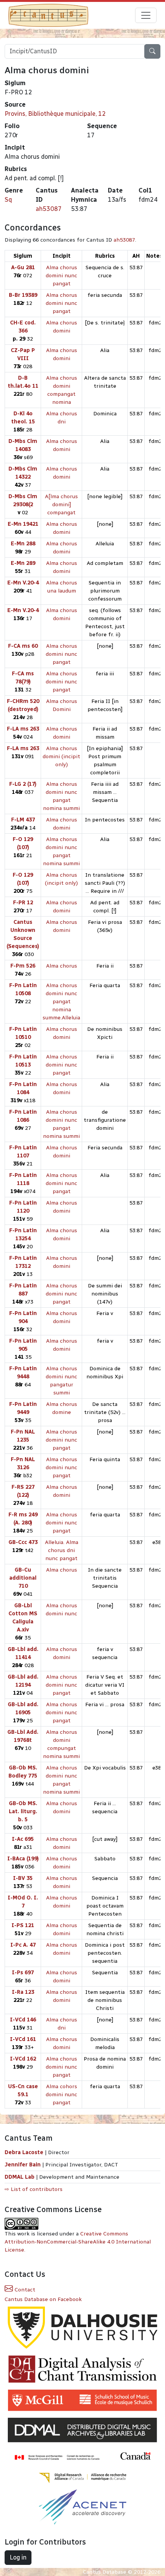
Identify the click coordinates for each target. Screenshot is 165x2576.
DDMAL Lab (20, 2177)
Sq (8, 200)
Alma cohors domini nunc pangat (61, 2095)
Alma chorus (62, 966)
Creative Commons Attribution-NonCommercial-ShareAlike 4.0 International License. (78, 2242)
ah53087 (49, 209)
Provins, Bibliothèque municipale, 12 (55, 114)
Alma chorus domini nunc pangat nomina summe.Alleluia (61, 1002)
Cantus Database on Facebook (43, 2299)
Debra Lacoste (24, 2152)
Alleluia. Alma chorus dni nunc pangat (62, 1550)
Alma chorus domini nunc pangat (61, 276)
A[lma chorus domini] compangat (61, 505)
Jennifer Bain (23, 2165)
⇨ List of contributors (34, 2189)
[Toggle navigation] (146, 15)
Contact (24, 2290)
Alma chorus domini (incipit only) (61, 756)
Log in (18, 2557)
